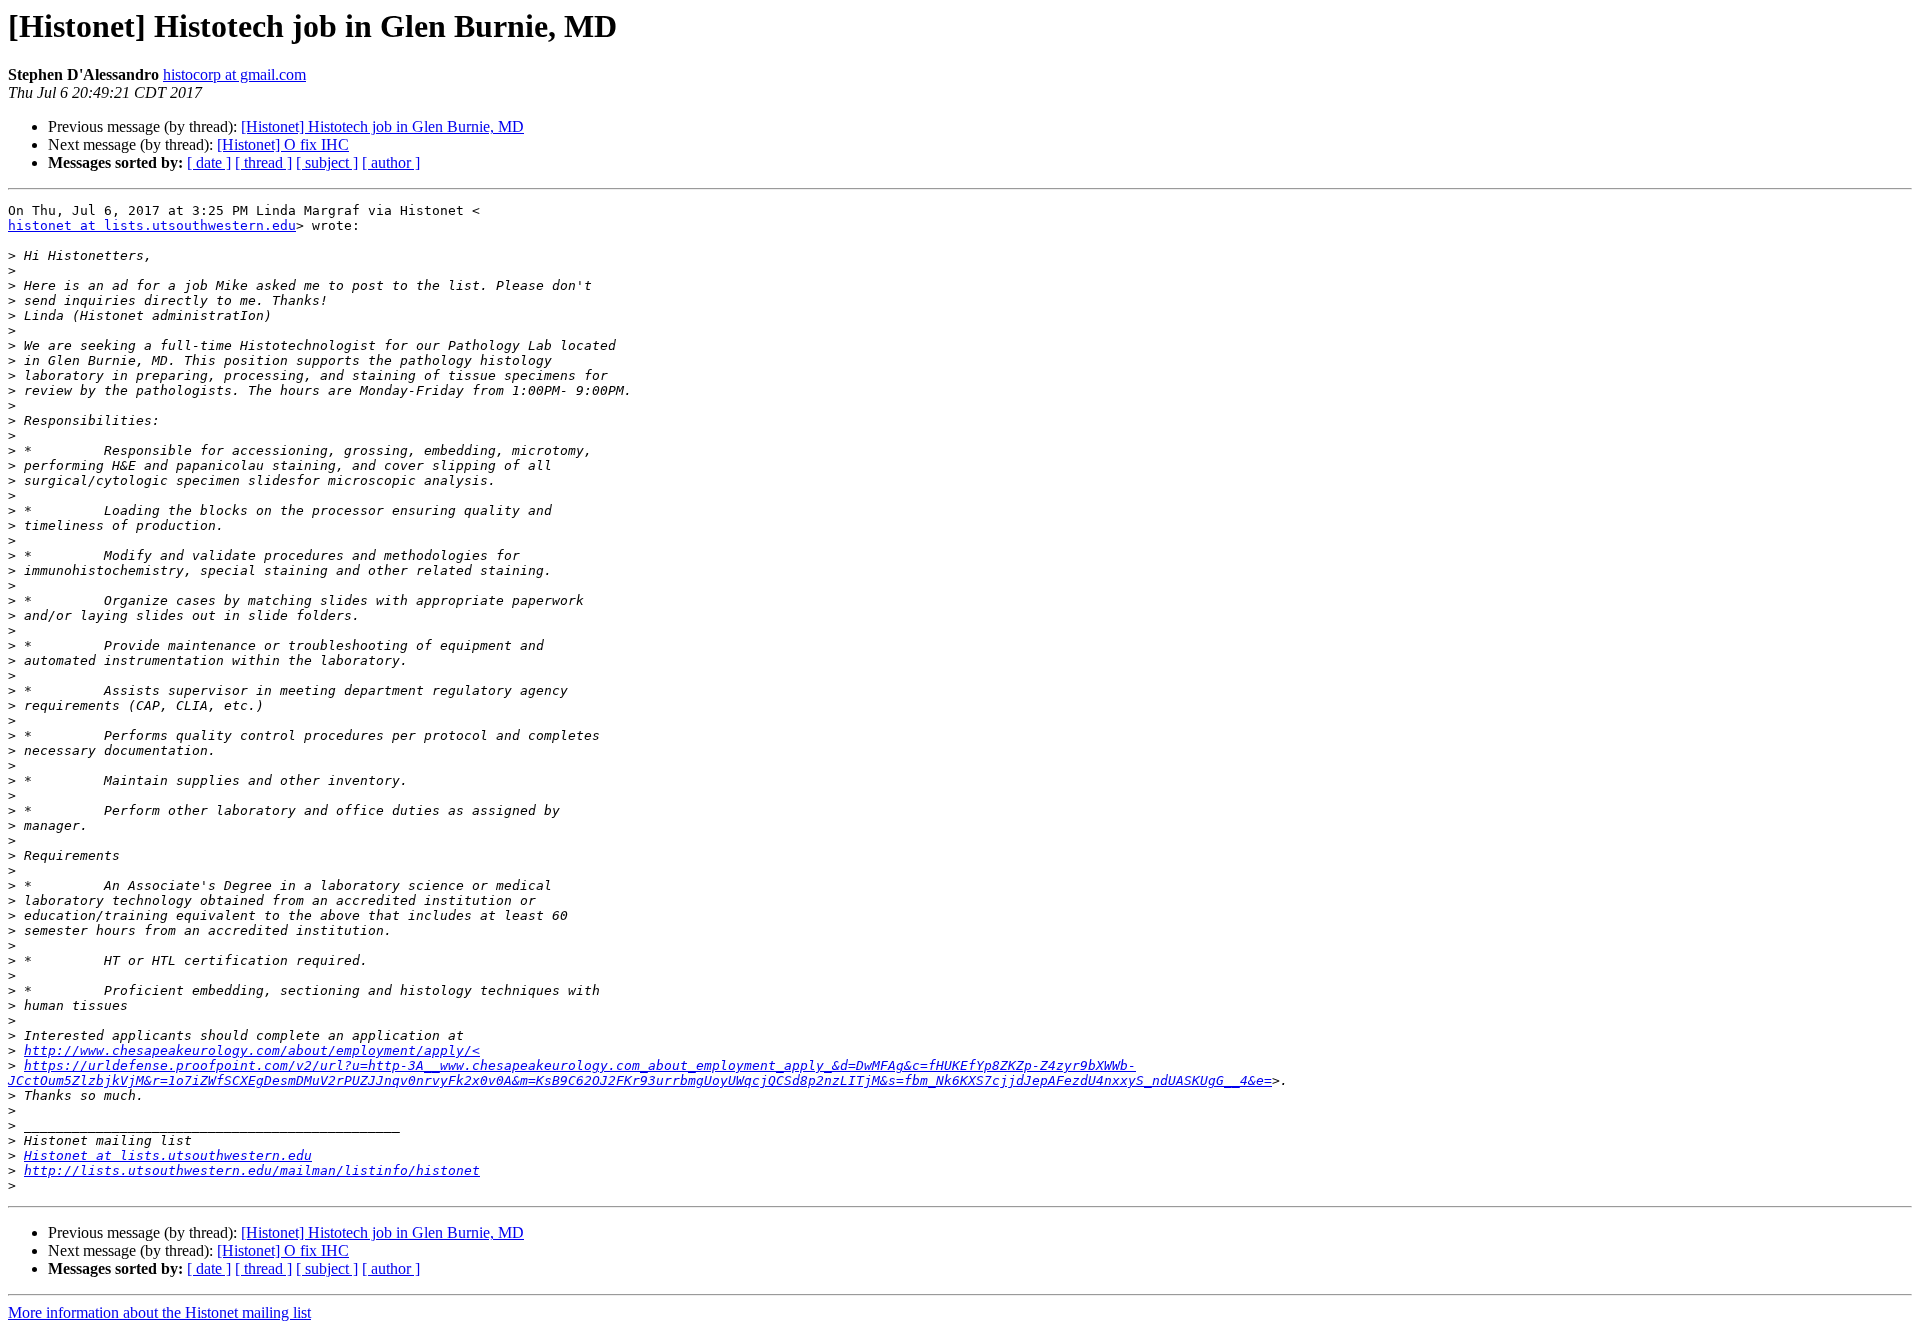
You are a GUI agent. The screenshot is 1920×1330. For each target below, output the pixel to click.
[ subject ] (327, 162)
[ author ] (391, 162)
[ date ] (209, 162)
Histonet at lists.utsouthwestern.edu (168, 1155)
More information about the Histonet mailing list (159, 1312)
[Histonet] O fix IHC (283, 144)
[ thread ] (263, 162)
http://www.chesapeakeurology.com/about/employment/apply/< (252, 1050)
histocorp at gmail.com (234, 74)
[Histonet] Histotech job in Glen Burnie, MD (382, 126)
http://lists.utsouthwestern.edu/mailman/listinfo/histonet (252, 1170)
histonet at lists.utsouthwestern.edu (152, 225)
